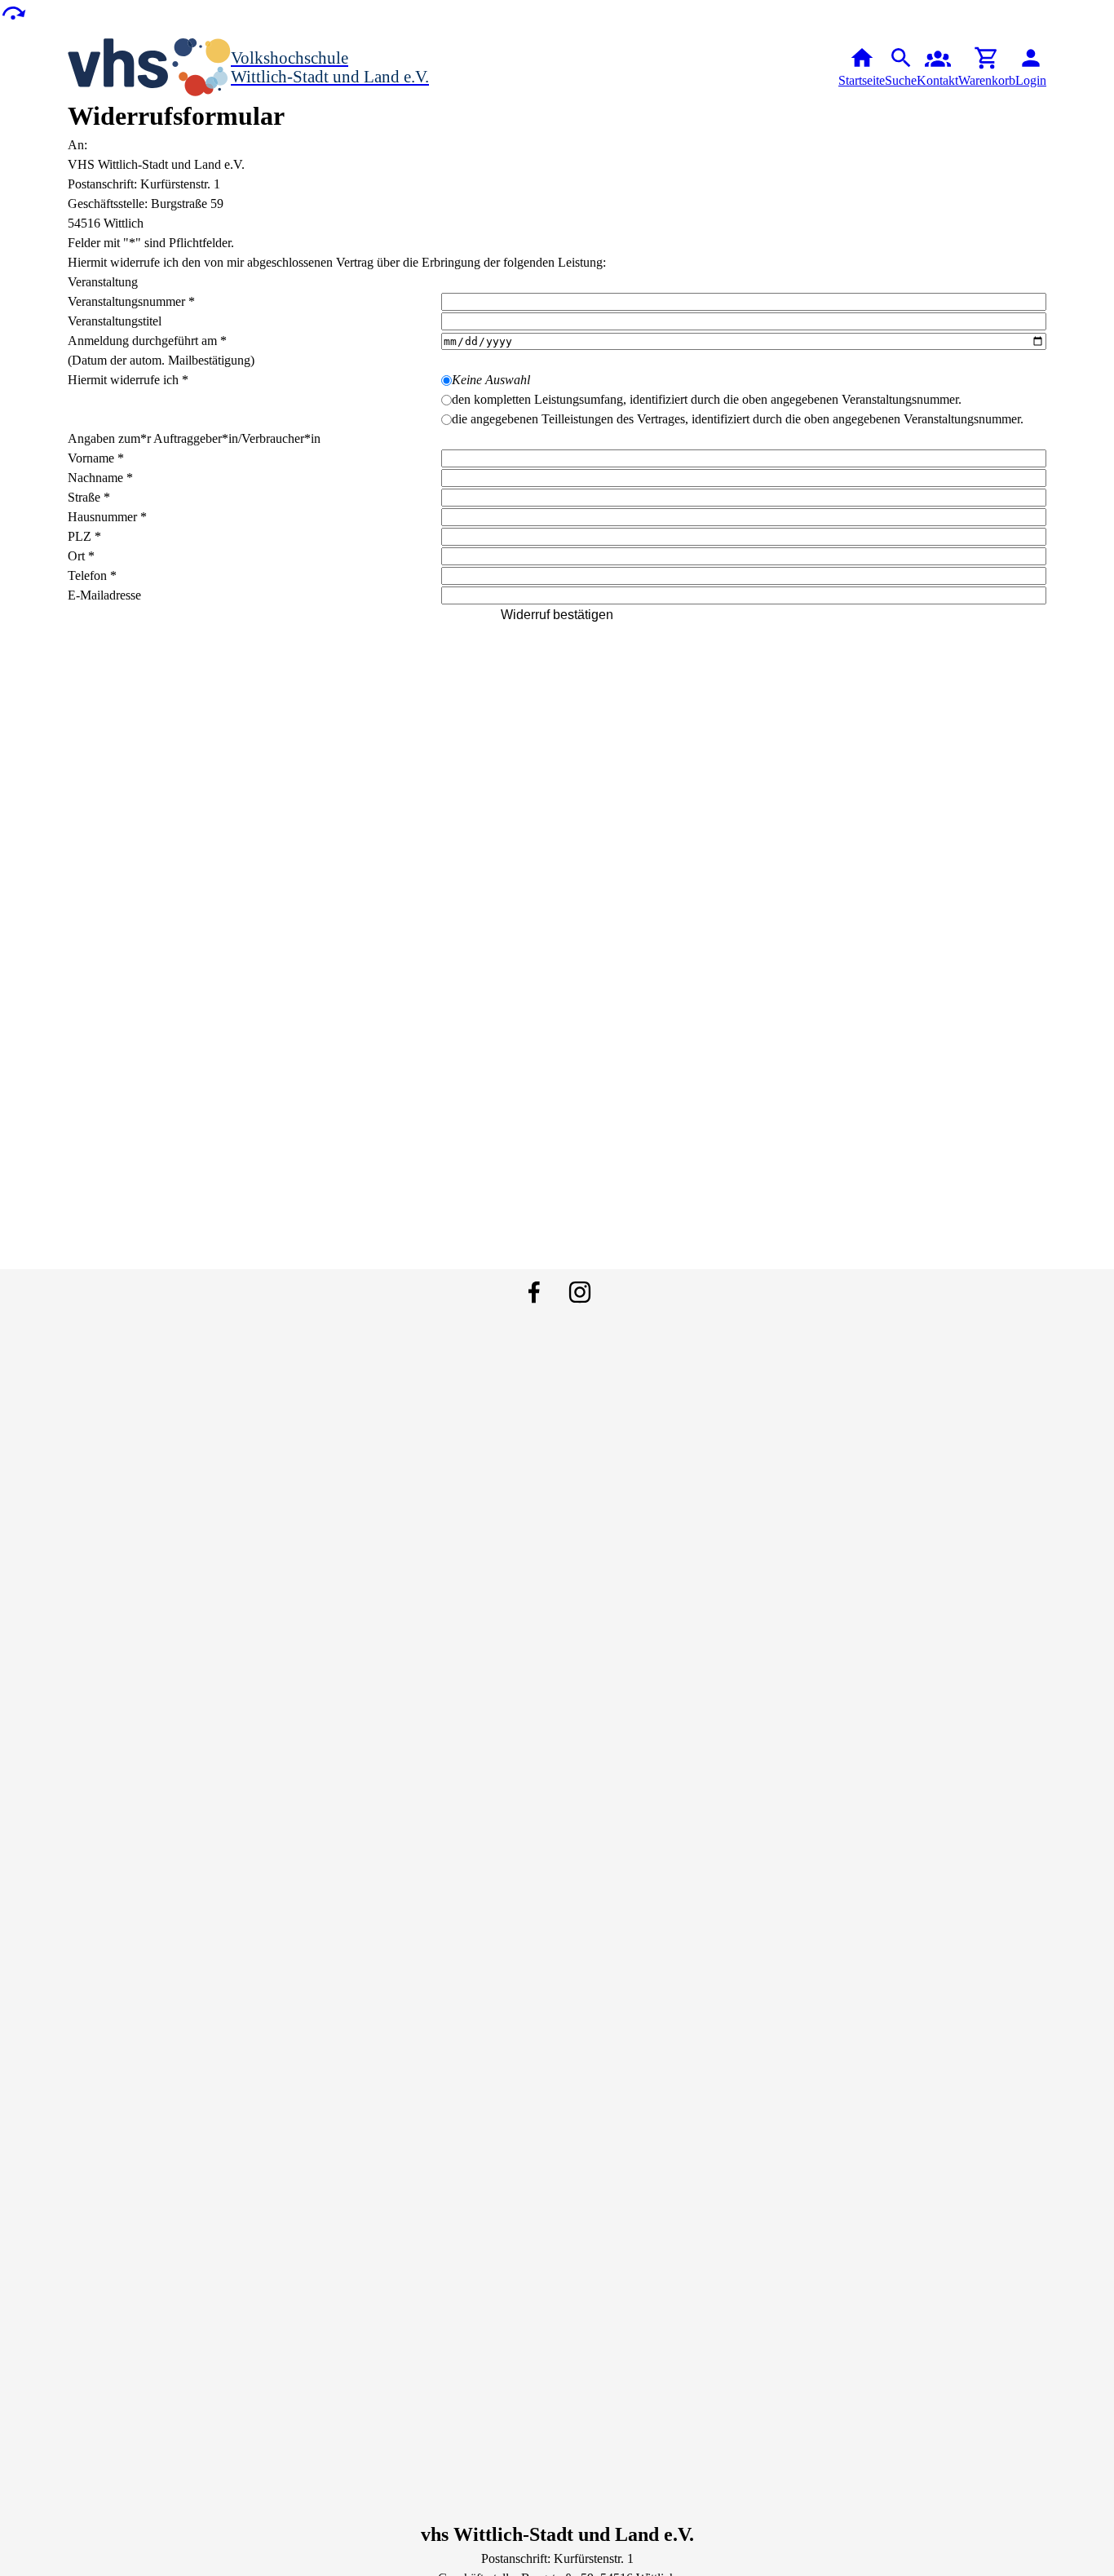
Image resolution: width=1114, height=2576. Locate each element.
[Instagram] (580, 1292)
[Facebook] (534, 1292)
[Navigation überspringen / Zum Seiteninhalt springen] (13, 12)
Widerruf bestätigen (557, 615)
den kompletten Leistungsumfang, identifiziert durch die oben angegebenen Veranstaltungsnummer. (707, 399)
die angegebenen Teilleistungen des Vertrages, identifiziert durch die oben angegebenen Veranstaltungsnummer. (738, 419)
